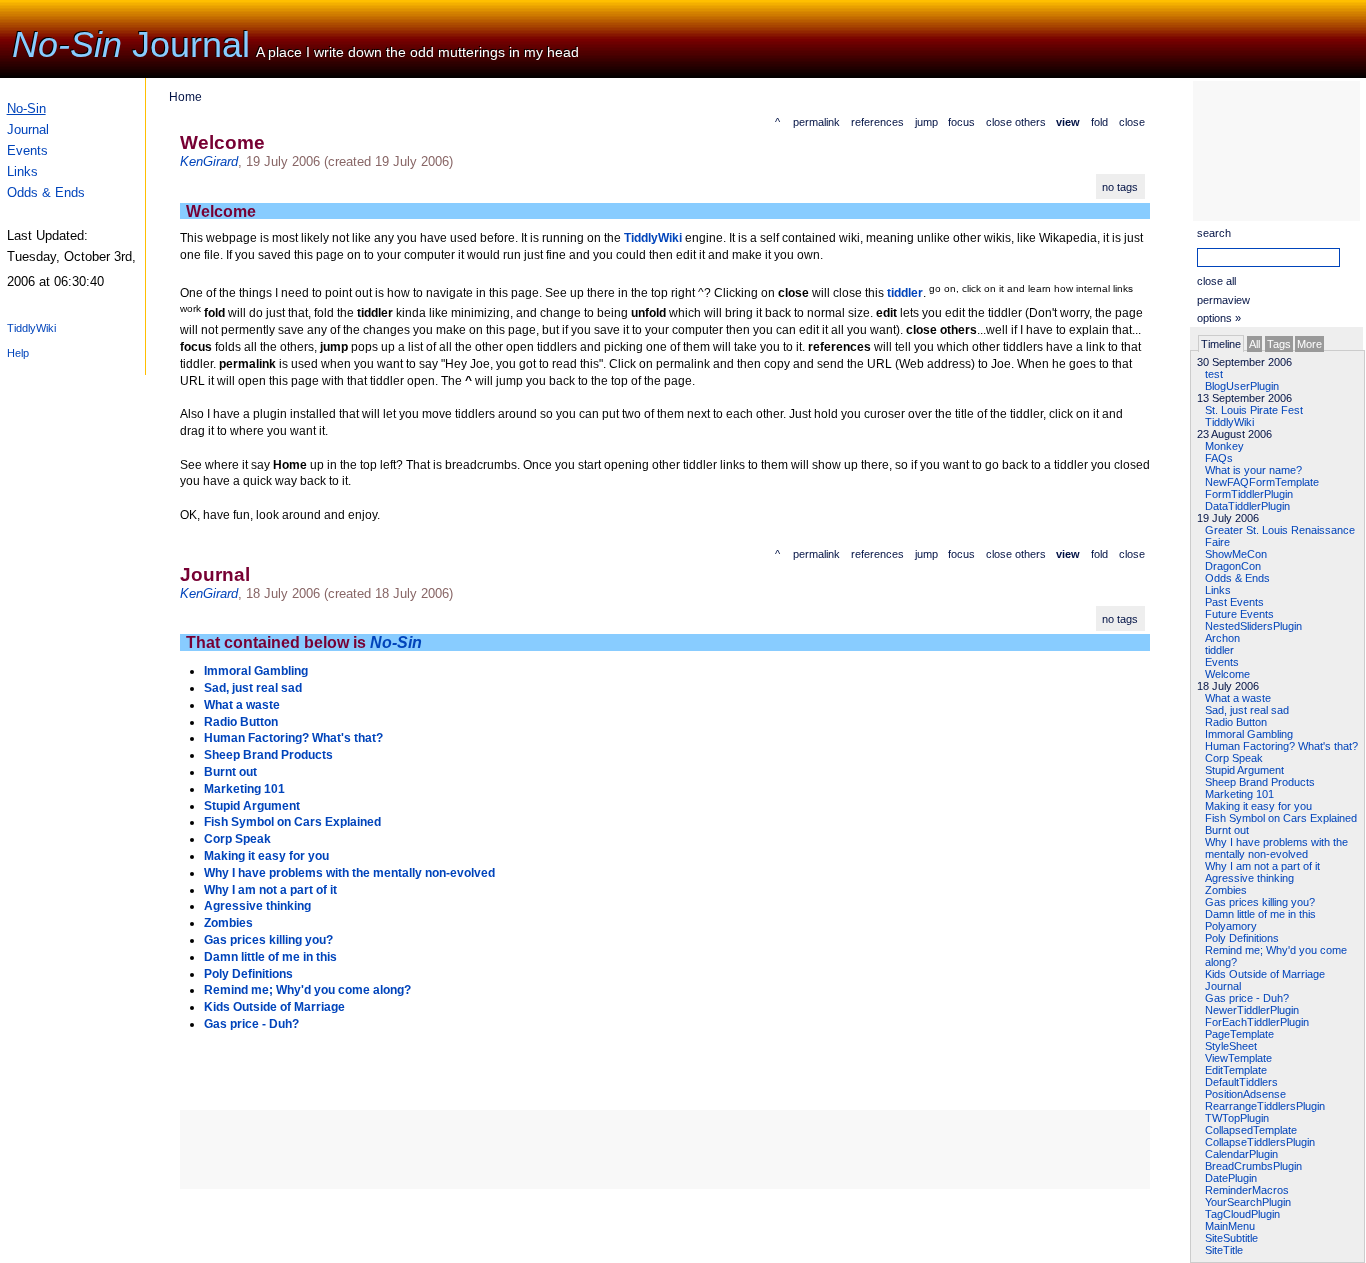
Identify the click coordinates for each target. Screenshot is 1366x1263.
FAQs (1219, 458)
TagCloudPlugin (1242, 1214)
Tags (1279, 344)
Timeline (1221, 344)
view (1068, 122)
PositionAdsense (1245, 1094)
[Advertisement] (1262, 149)
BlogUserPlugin (1242, 386)
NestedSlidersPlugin (1253, 626)
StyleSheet (1231, 1046)
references (877, 122)
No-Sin (67, 44)
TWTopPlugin (1237, 1118)
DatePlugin (1231, 1178)
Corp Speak (1234, 758)
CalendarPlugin (1241, 1154)
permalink (816, 122)
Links (22, 171)
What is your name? (1253, 470)
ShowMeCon (1236, 554)
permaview (1223, 300)
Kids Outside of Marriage (1265, 974)
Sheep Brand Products (1260, 782)
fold (1099, 122)
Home (185, 97)
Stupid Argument (1244, 770)
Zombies (1226, 890)
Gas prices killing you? (1260, 902)
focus (961, 122)
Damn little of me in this (1260, 914)
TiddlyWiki (31, 328)
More (1309, 344)
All (1254, 344)
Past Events (1234, 602)
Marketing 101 (1239, 794)
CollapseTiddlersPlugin (1260, 1142)
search (1214, 233)
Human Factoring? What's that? (1281, 746)
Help (18, 353)
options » (1219, 318)
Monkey (1224, 446)
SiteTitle (1224, 1250)
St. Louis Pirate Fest (1254, 410)
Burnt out (1227, 830)
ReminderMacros (1247, 1190)
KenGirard (209, 161)
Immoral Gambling (1249, 734)
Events (27, 150)
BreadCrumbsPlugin (1253, 1166)
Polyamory (1231, 926)
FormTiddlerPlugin (1249, 494)
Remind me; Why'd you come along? (307, 990)
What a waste (1238, 698)
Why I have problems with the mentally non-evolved (1276, 848)
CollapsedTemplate (1251, 1130)
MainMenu (1230, 1226)
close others (1016, 122)
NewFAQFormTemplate (1262, 482)
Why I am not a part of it (1262, 866)
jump (926, 122)
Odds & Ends (46, 192)
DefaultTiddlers (1241, 1082)
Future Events (1239, 614)
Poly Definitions (1242, 938)
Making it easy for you (1258, 806)
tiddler (1219, 650)
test (1214, 374)
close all (1216, 281)
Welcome (1227, 674)
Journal (191, 44)
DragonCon (1233, 566)
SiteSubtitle (1231, 1238)
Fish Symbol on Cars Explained (1281, 818)
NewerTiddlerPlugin (1252, 1010)
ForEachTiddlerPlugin (1257, 1022)
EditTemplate (1236, 1070)
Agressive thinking (1249, 878)
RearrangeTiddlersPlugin (1265, 1106)
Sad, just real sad (1247, 710)
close (1132, 122)
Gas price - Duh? (1247, 998)
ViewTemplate (1238, 1058)
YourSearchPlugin (1248, 1202)
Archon (1222, 638)
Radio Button (1236, 722)
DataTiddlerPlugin (1247, 506)
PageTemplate (1239, 1034)
